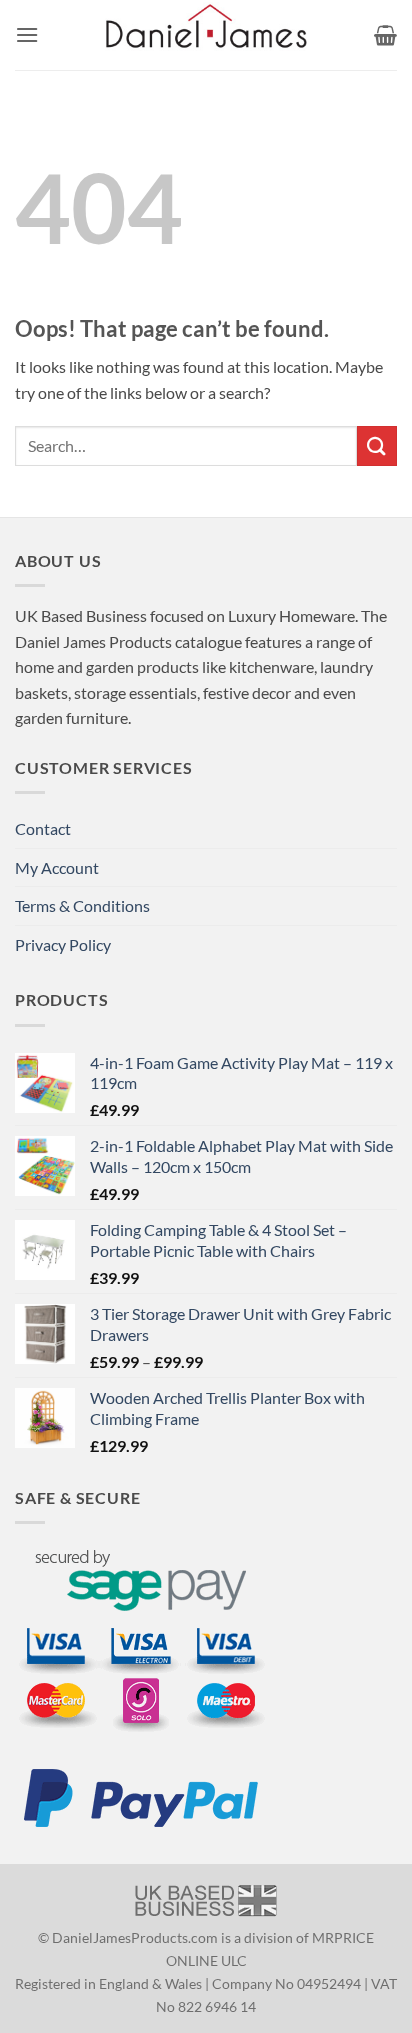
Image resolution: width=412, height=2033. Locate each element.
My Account (57, 867)
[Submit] (377, 445)
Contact (43, 828)
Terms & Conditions (82, 905)
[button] (27, 34)
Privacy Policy (63, 944)
